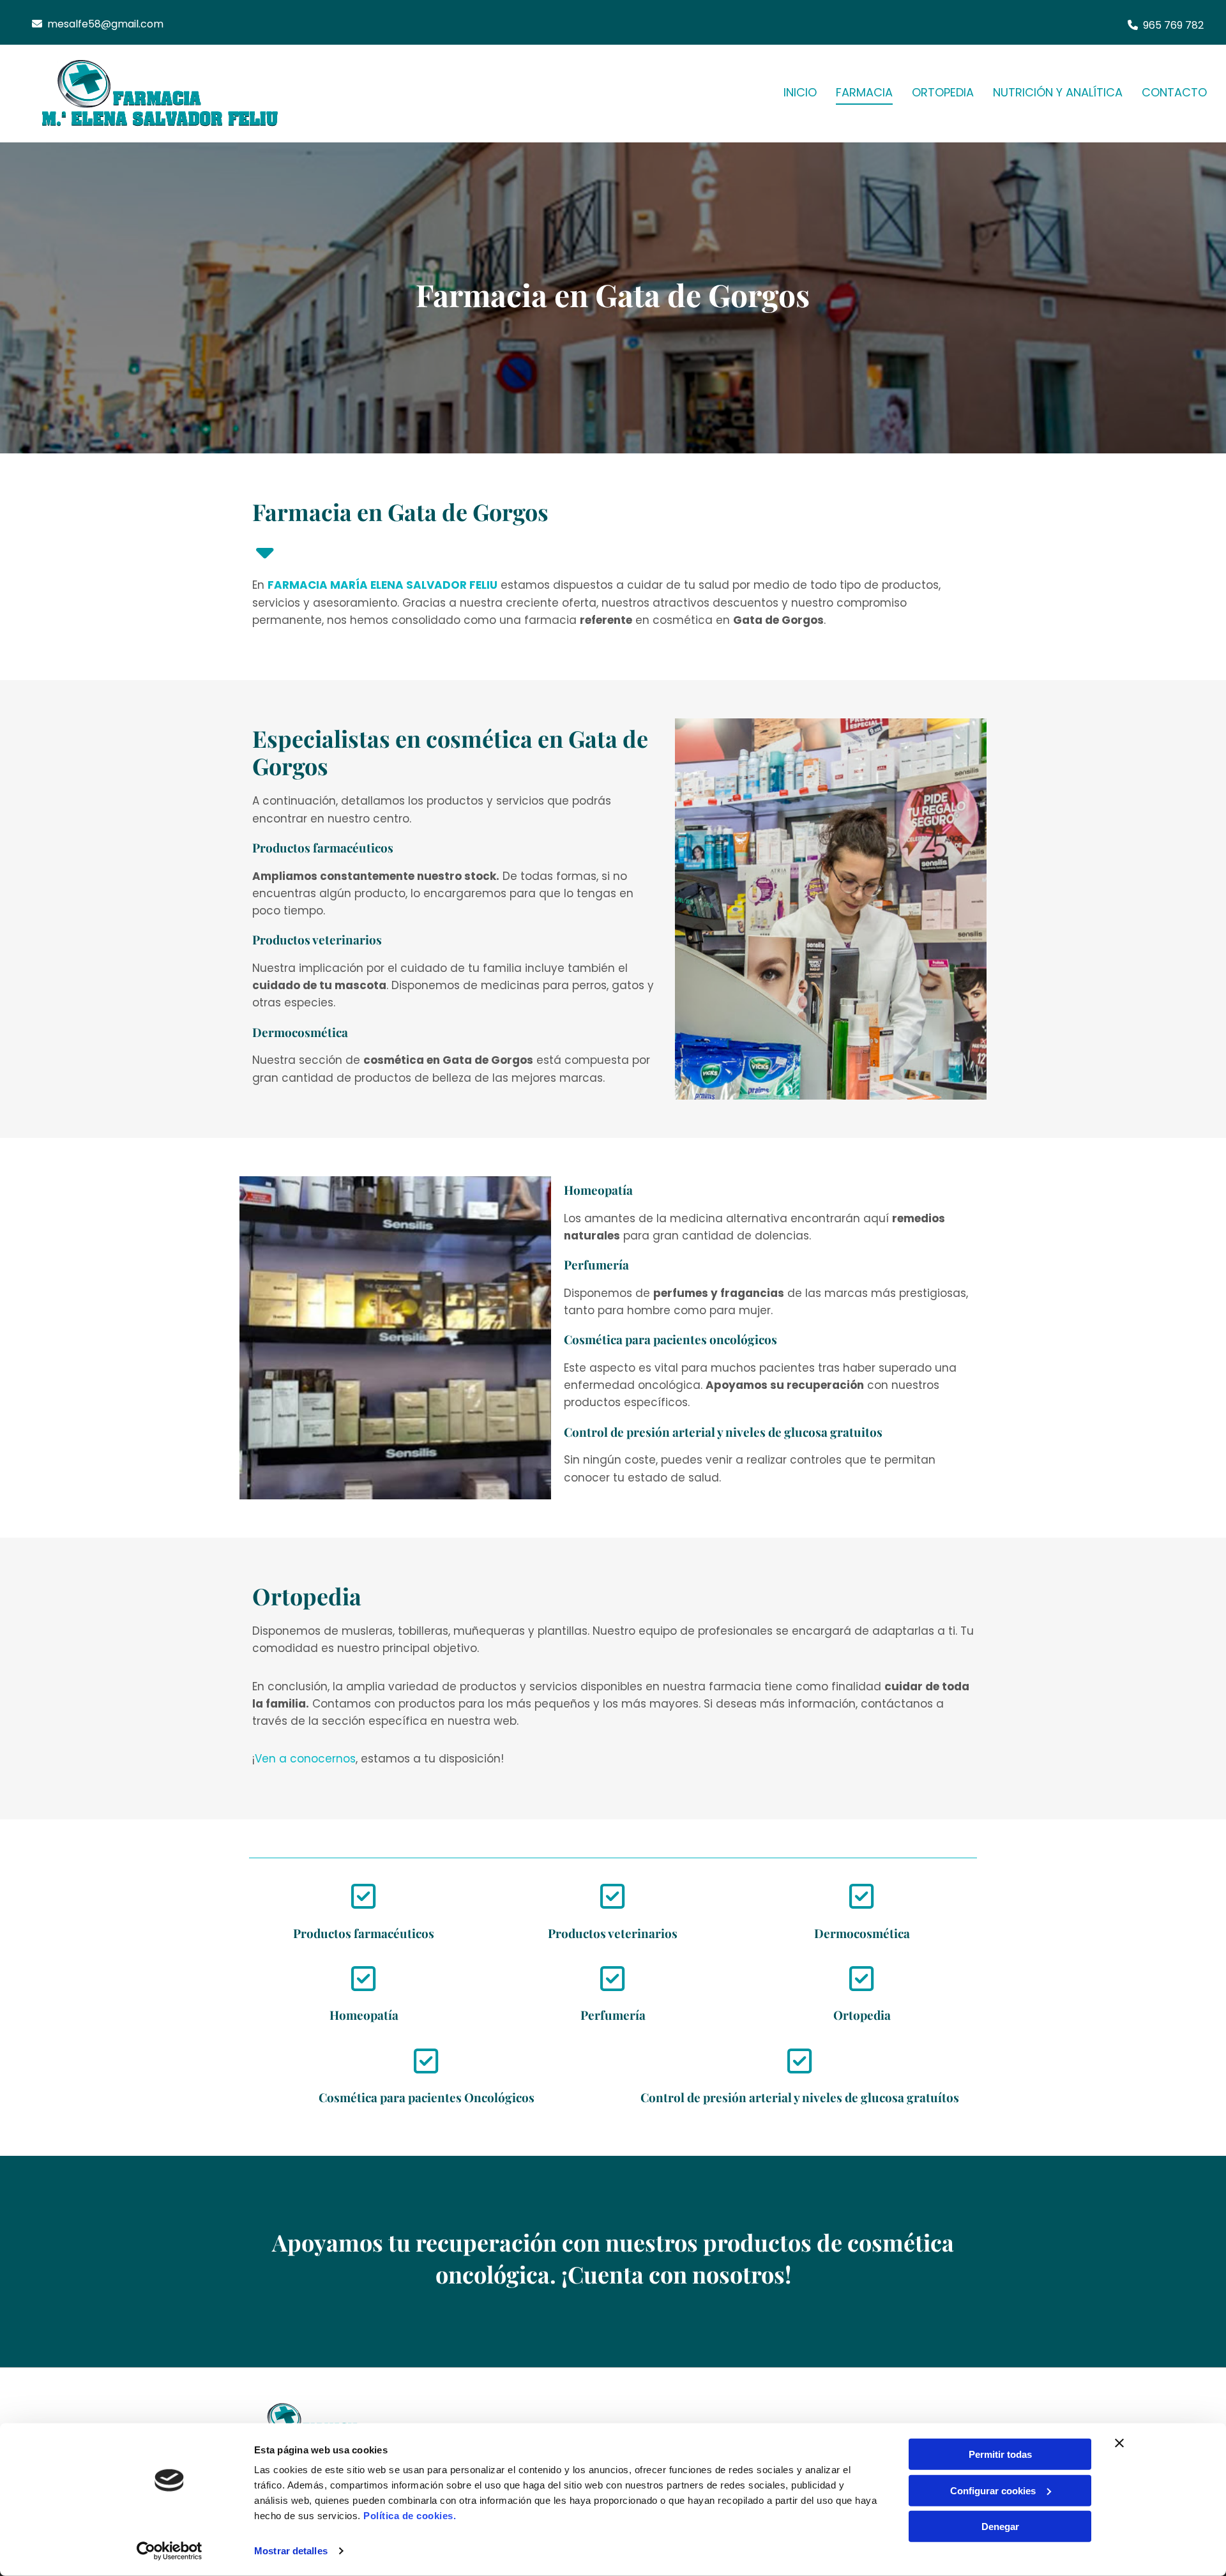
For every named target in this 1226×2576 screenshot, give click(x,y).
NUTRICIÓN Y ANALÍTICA (1058, 92)
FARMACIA (864, 92)
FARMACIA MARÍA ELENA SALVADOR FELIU (382, 585)
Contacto (1174, 92)
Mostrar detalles (291, 2551)
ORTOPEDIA (943, 92)
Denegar (1000, 2527)
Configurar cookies (993, 2490)
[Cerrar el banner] (1119, 2443)
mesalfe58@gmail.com (105, 24)
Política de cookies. (410, 2516)
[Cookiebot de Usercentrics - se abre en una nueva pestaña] (170, 2551)
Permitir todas (1000, 2454)
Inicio (800, 92)
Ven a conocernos (305, 1759)
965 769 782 (1173, 25)
